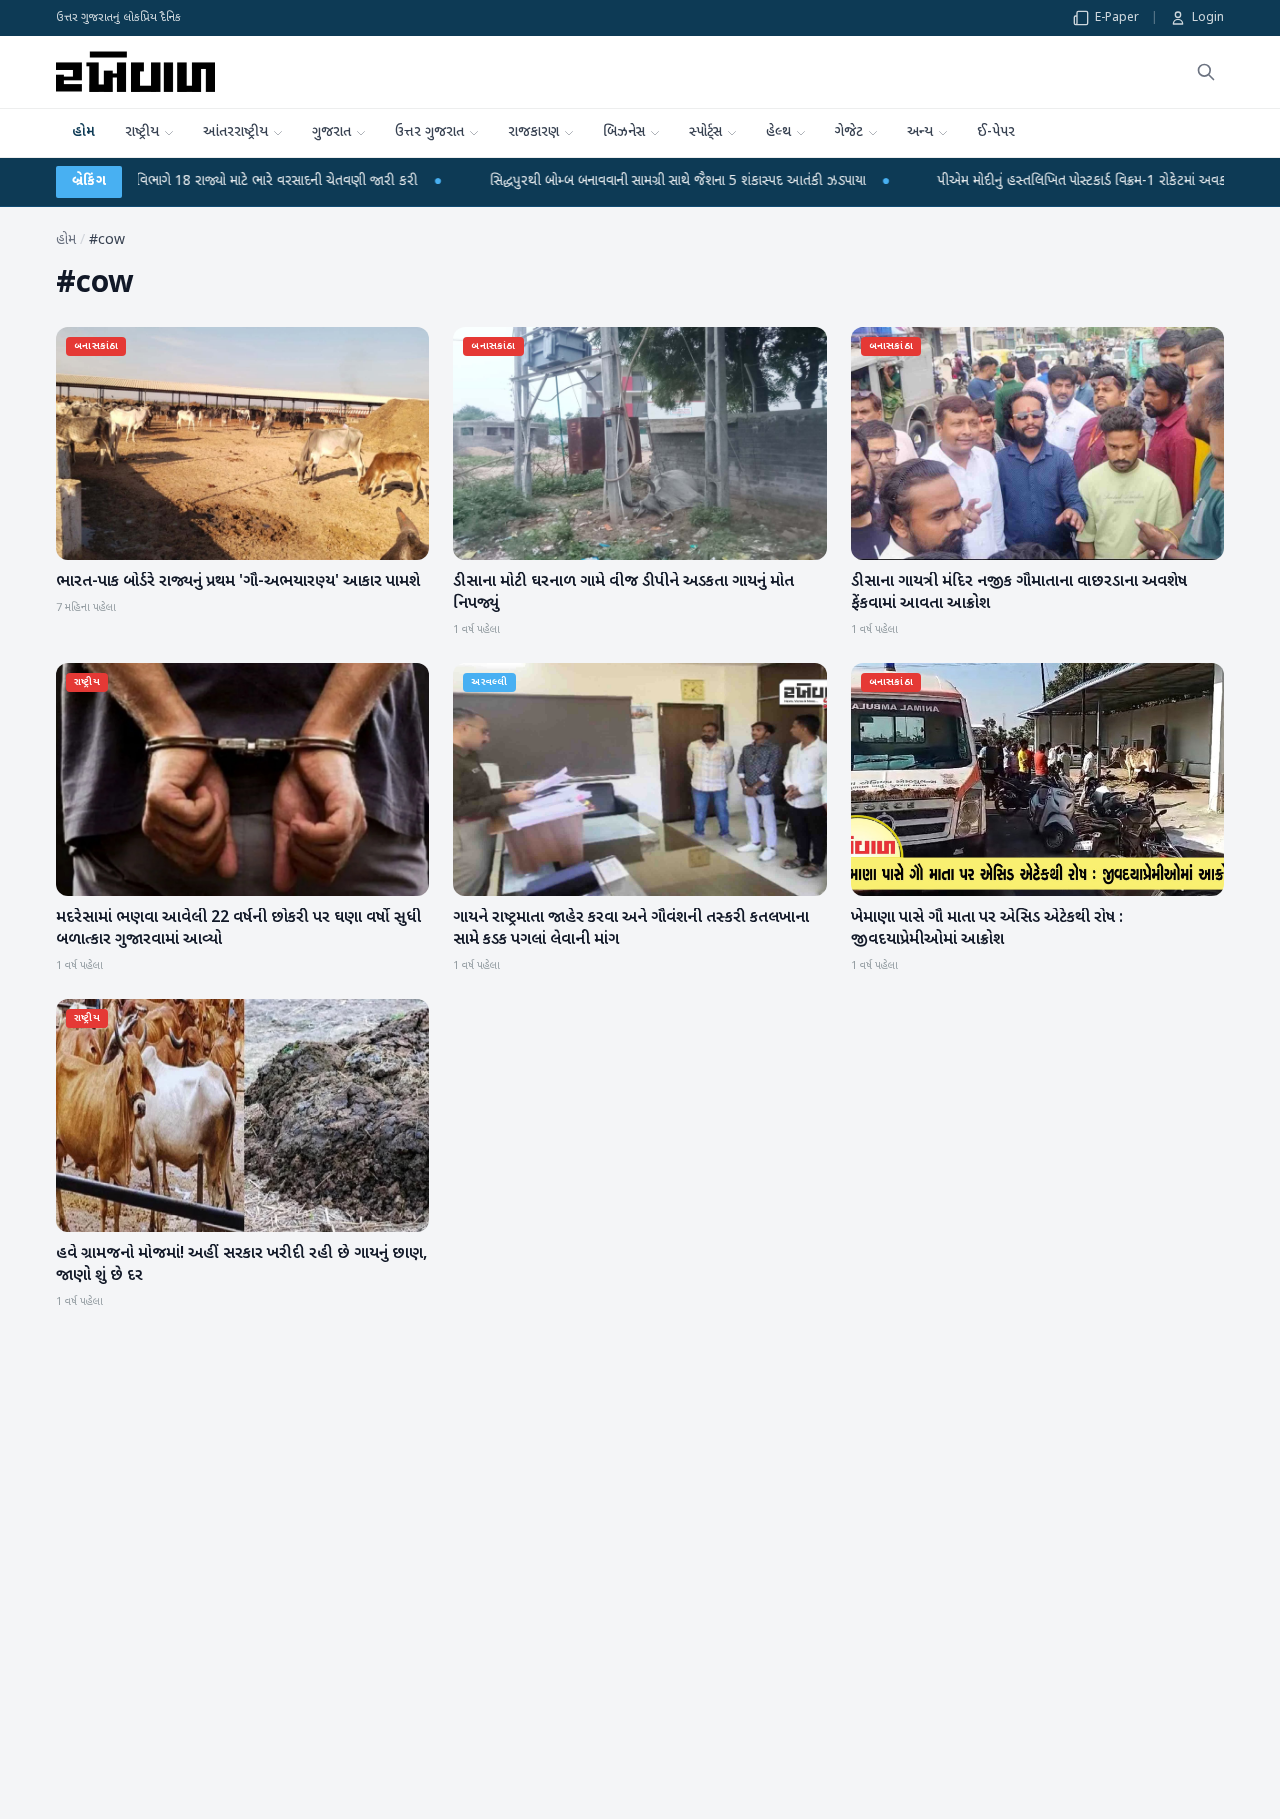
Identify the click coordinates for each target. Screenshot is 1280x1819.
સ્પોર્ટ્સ (705, 132)
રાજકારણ (533, 132)
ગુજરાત (331, 132)
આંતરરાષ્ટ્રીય (235, 132)
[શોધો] (1206, 72)
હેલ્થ (778, 132)
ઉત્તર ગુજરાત (429, 132)
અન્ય (920, 132)
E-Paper (1117, 18)
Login (1208, 18)
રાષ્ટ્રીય (142, 132)
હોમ (83, 132)
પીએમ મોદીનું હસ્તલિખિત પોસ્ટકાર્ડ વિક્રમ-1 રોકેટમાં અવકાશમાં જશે (985, 181)
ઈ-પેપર (996, 132)
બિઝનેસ (624, 132)
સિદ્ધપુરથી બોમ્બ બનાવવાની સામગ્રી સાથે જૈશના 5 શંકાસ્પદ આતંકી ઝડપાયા (556, 181)
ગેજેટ (849, 132)
